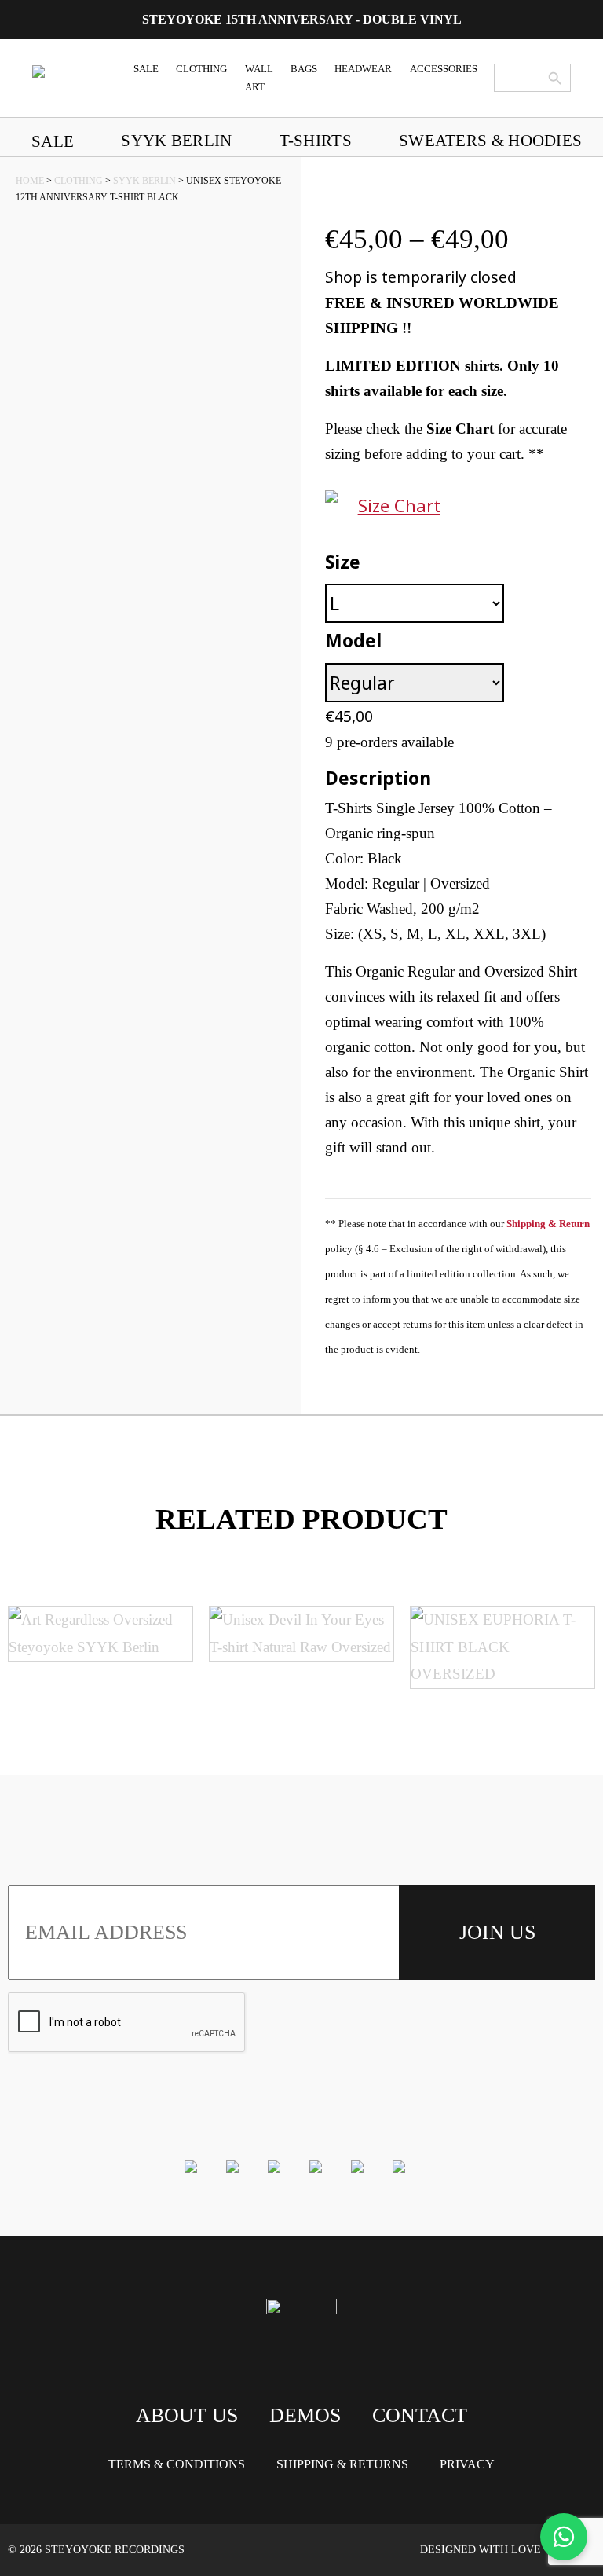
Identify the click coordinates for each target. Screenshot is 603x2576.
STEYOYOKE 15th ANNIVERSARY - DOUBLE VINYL (302, 19)
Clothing (79, 181)
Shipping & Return (548, 1224)
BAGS (304, 69)
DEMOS (305, 2415)
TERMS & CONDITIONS (177, 2464)
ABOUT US (187, 2415)
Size (343, 562)
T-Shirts (316, 140)
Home (30, 181)
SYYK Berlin (176, 140)
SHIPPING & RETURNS (342, 2464)
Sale (53, 141)
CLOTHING (201, 69)
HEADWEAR (363, 69)
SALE (146, 69)
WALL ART (259, 78)
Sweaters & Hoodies (490, 140)
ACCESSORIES (444, 69)
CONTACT (420, 2415)
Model (353, 640)
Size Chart (399, 505)
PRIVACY (467, 2464)
